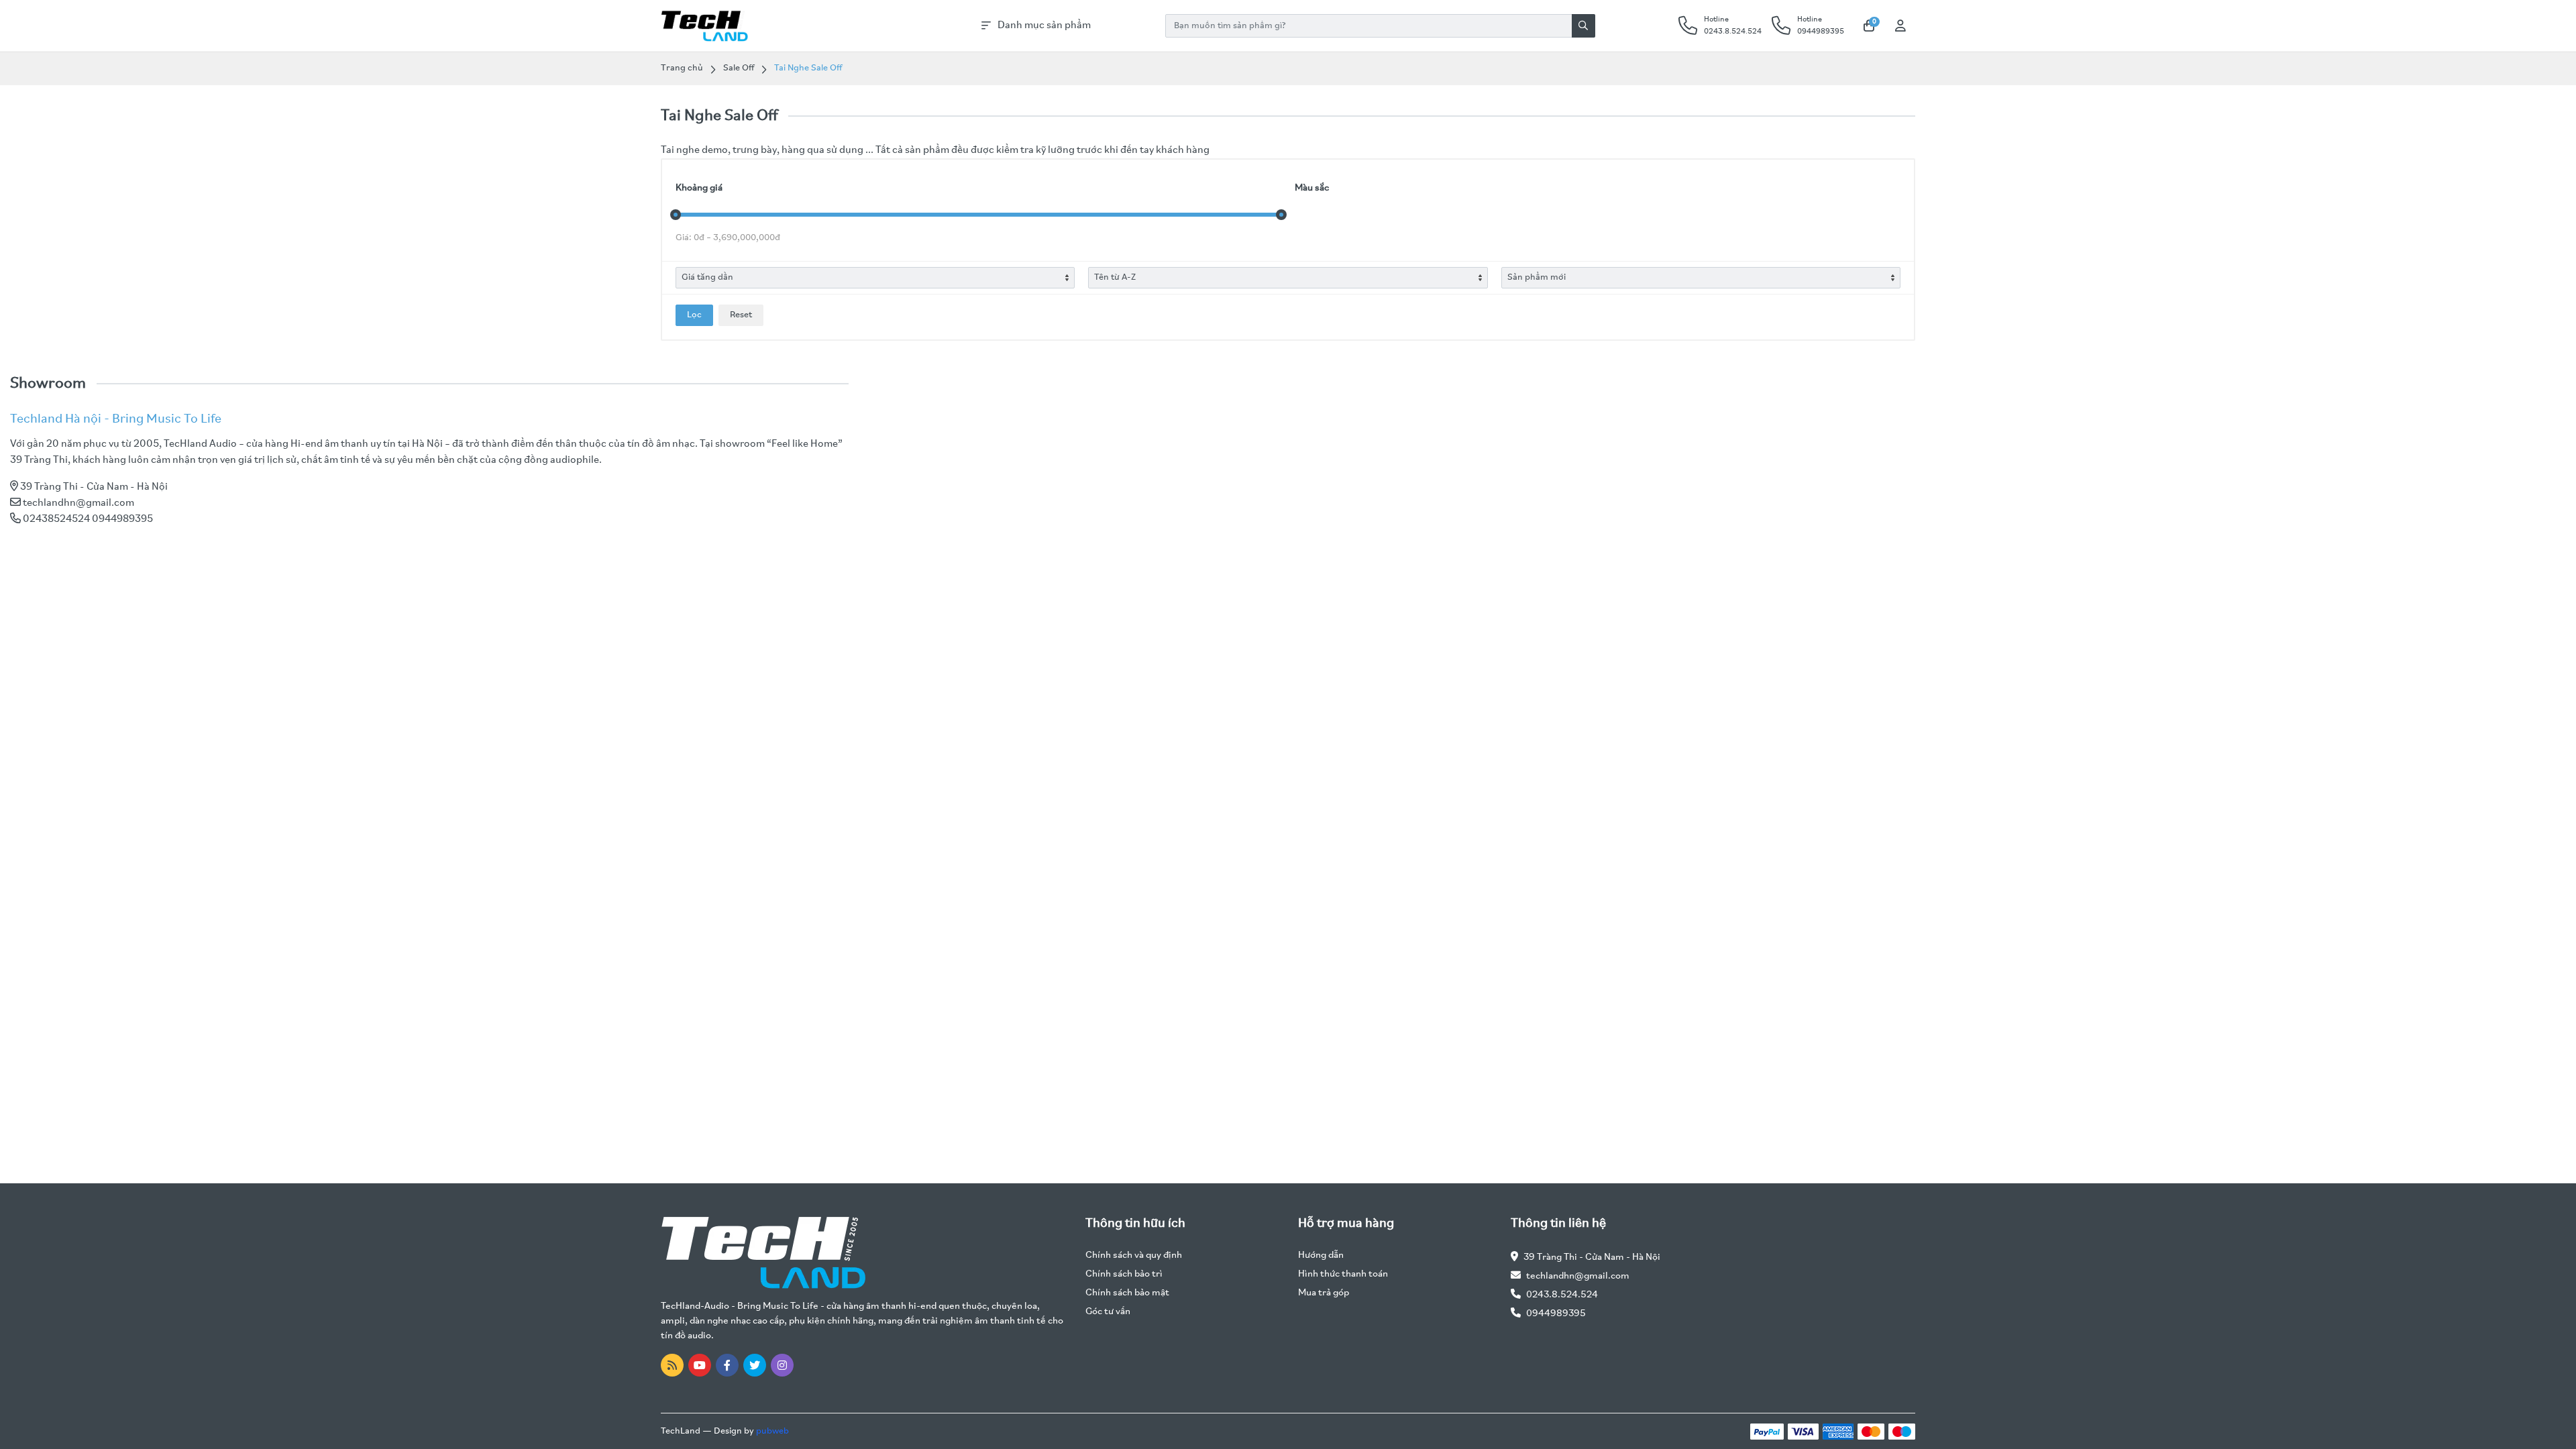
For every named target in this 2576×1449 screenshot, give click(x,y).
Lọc (694, 315)
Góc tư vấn (1108, 1312)
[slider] (676, 215)
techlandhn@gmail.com (78, 503)
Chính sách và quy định (1134, 1255)
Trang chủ (682, 68)
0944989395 (1556, 1314)
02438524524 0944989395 (88, 519)
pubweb (772, 1431)
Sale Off (739, 68)
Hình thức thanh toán (1343, 1274)
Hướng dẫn (1321, 1255)
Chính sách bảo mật (1127, 1293)
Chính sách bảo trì (1124, 1274)
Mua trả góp (1324, 1293)
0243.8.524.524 (1562, 1295)
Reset (741, 315)
